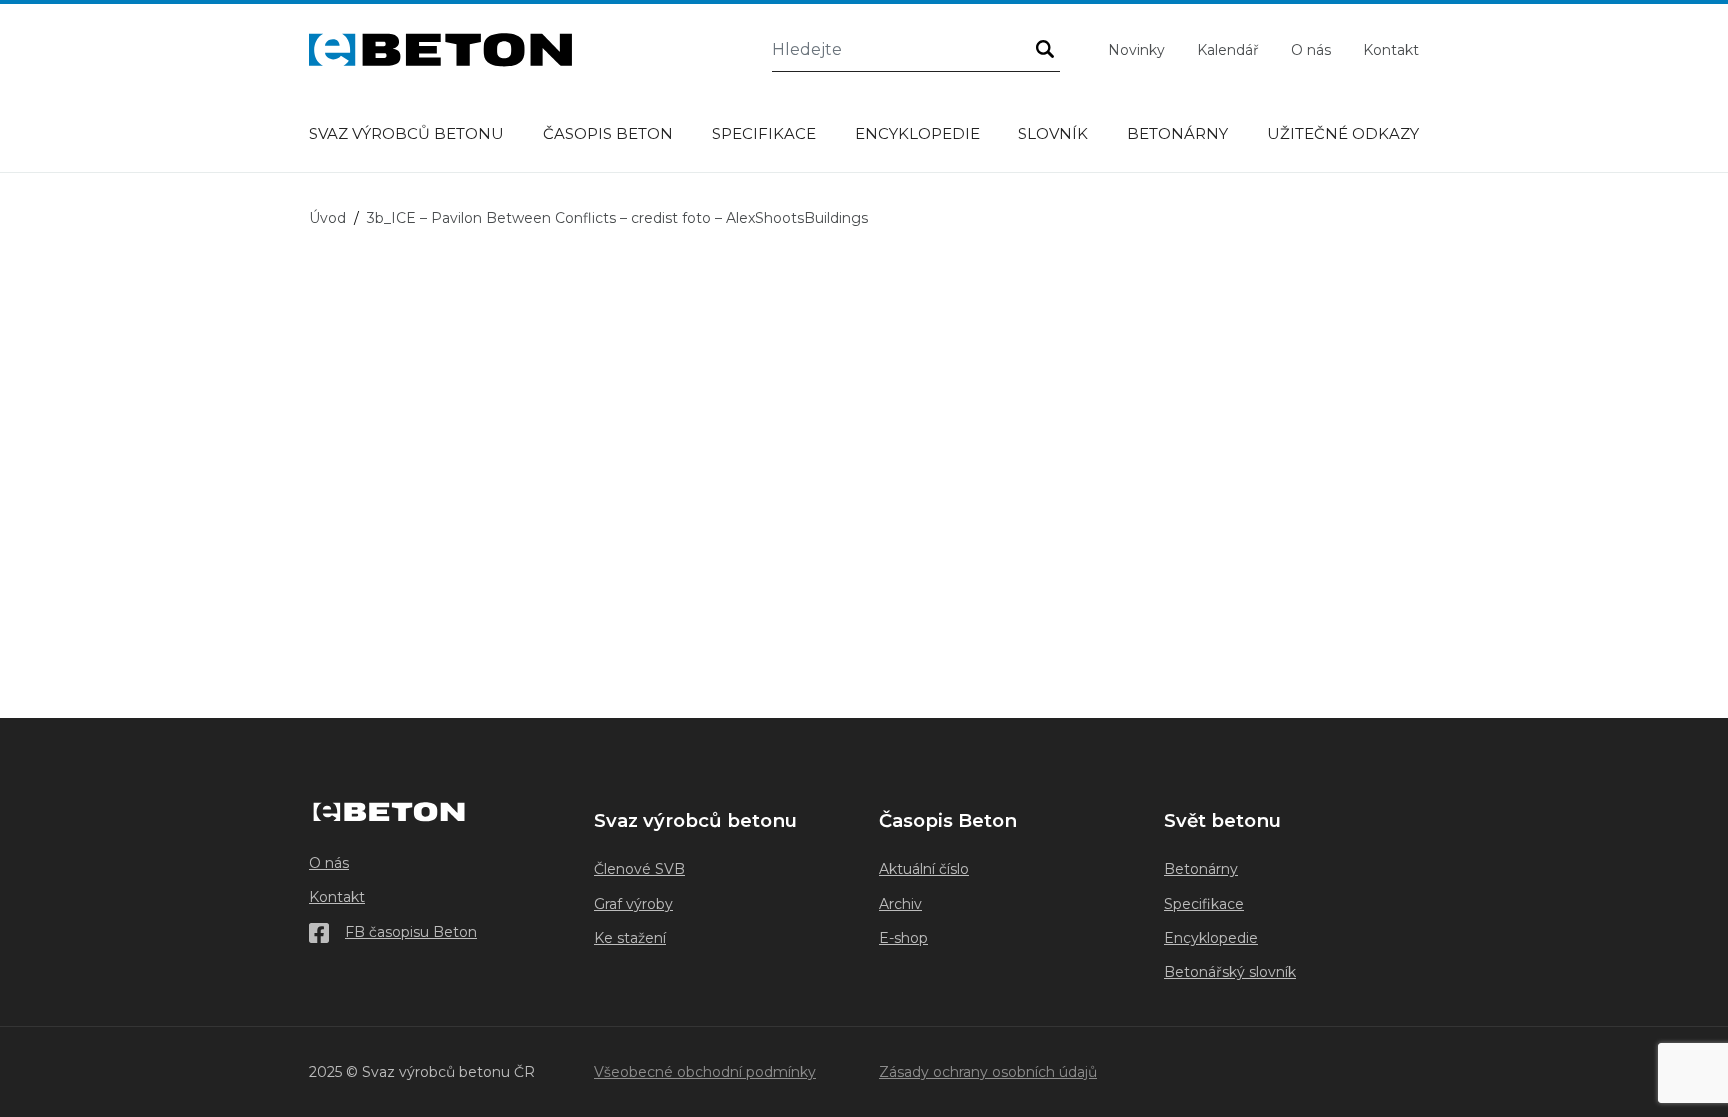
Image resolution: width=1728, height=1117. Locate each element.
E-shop (903, 938)
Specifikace (764, 133)
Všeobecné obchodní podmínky (705, 1072)
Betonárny (1177, 133)
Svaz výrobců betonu (406, 133)
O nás (1311, 50)
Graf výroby (633, 904)
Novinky (1136, 50)
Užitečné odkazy (1343, 133)
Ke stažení (630, 938)
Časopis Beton (608, 133)
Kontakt (1391, 50)
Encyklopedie (917, 133)
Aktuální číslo (924, 869)
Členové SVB (639, 869)
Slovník (1053, 133)
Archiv (900, 904)
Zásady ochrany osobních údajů (988, 1072)
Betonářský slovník (1230, 972)
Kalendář (1228, 50)
